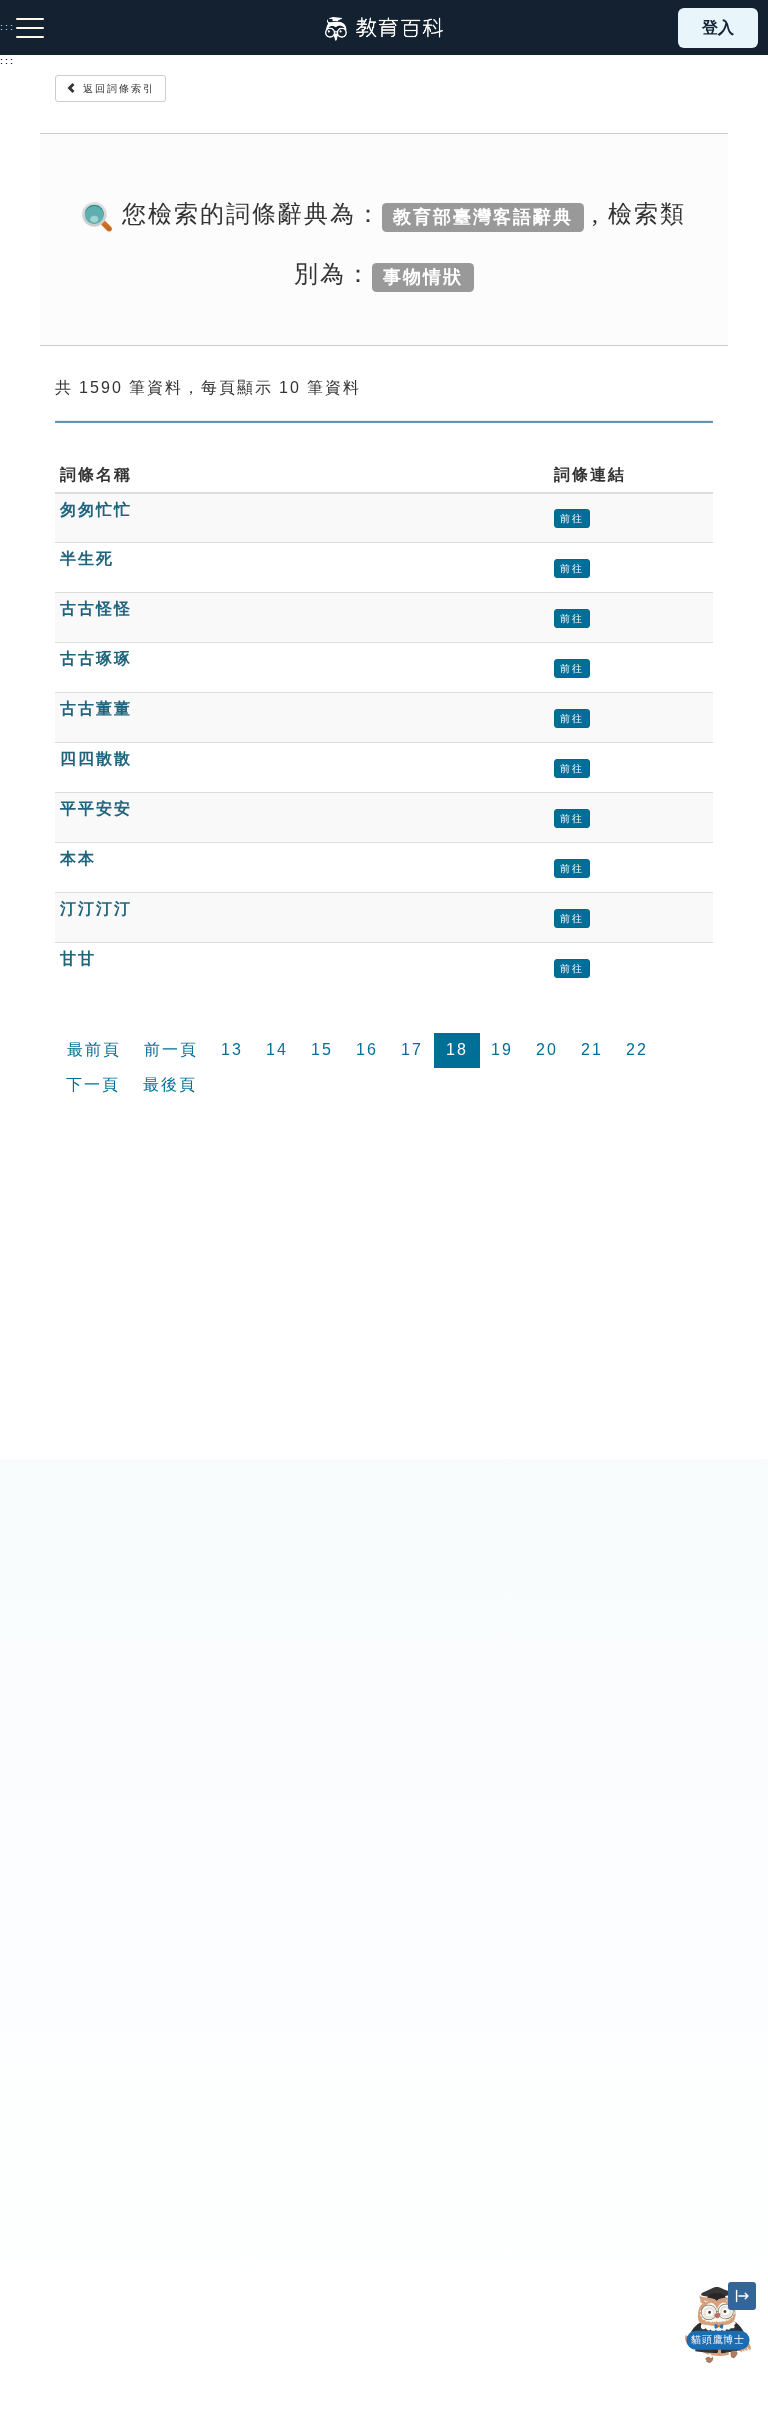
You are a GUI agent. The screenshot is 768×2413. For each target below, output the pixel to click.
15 (322, 1049)
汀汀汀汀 (96, 908)
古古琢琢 (96, 658)
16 (367, 1049)
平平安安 (96, 808)
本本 (78, 858)
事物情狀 (423, 276)
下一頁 (93, 1084)
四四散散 (96, 758)
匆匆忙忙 (96, 509)
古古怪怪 (96, 608)
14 (277, 1049)
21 (592, 1049)
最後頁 (170, 1084)
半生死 (87, 558)
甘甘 (78, 958)
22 (637, 1049)
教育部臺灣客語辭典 (483, 216)
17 (412, 1049)
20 (547, 1049)
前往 (572, 518)
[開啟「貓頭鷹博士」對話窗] (718, 2325)
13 (232, 1049)
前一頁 (171, 1049)
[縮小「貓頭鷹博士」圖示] (742, 2296)
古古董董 (96, 708)
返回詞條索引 (116, 88)
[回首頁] (384, 28)
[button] (718, 2363)
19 (502, 1049)
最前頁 (94, 1049)
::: (7, 61)
